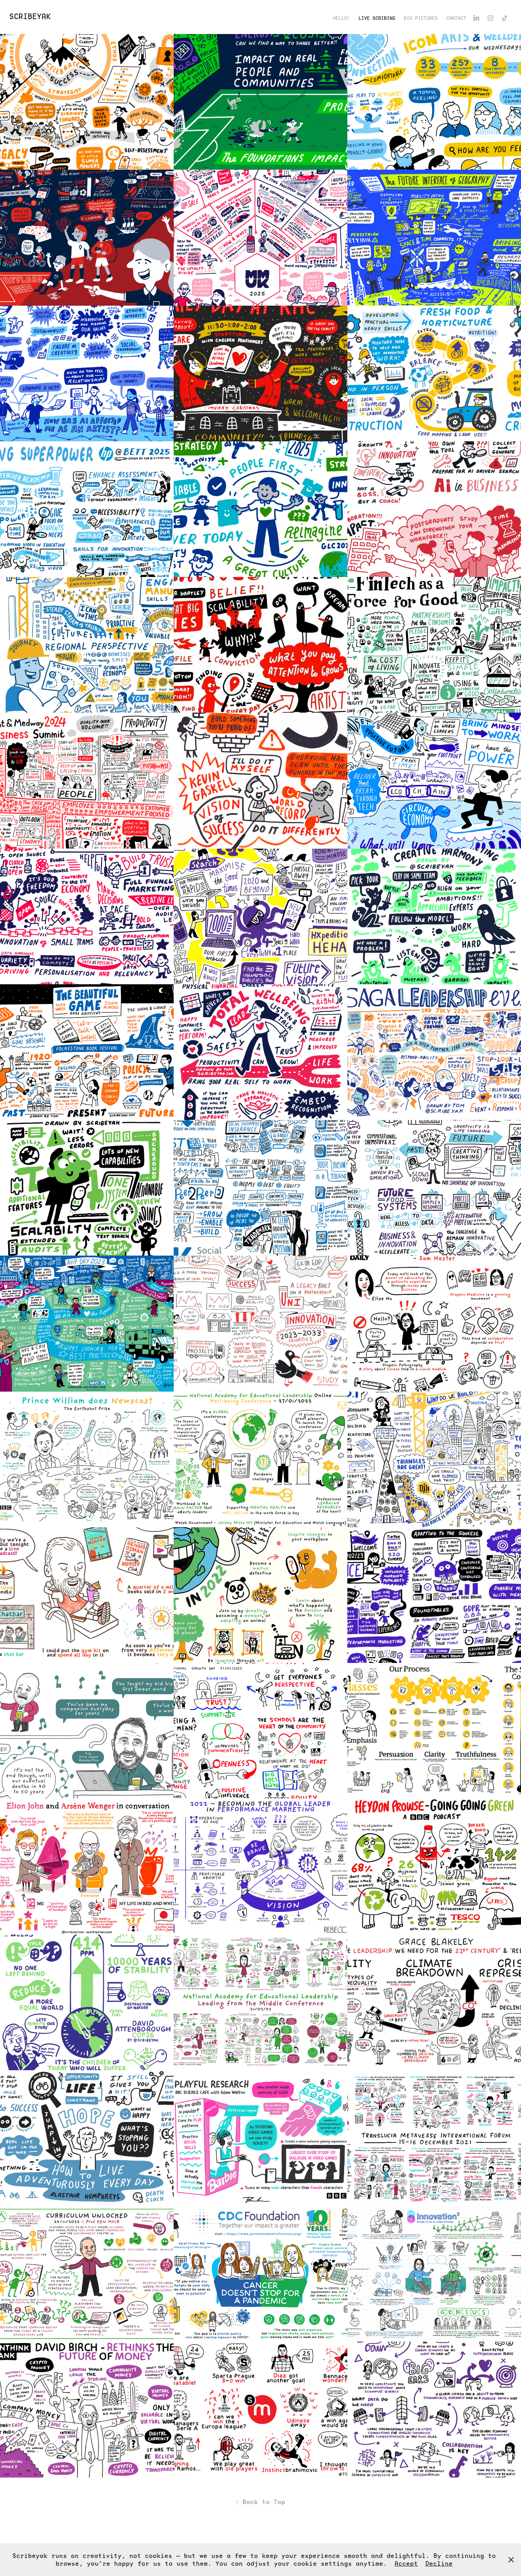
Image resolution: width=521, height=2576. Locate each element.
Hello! (341, 18)
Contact (456, 18)
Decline (439, 2563)
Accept (406, 2563)
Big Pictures (421, 18)
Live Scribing (377, 18)
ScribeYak (30, 16)
